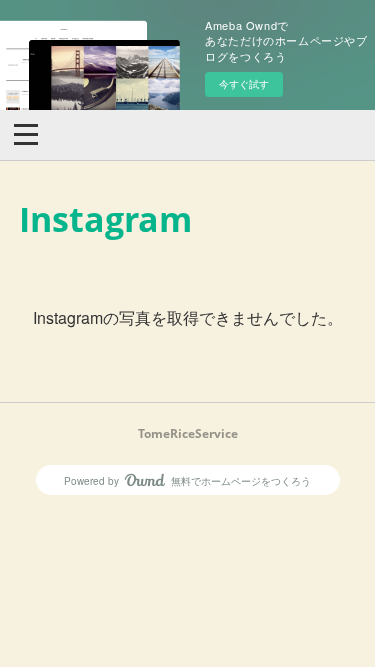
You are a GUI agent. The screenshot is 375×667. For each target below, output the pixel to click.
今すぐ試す (244, 84)
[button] (26, 133)
